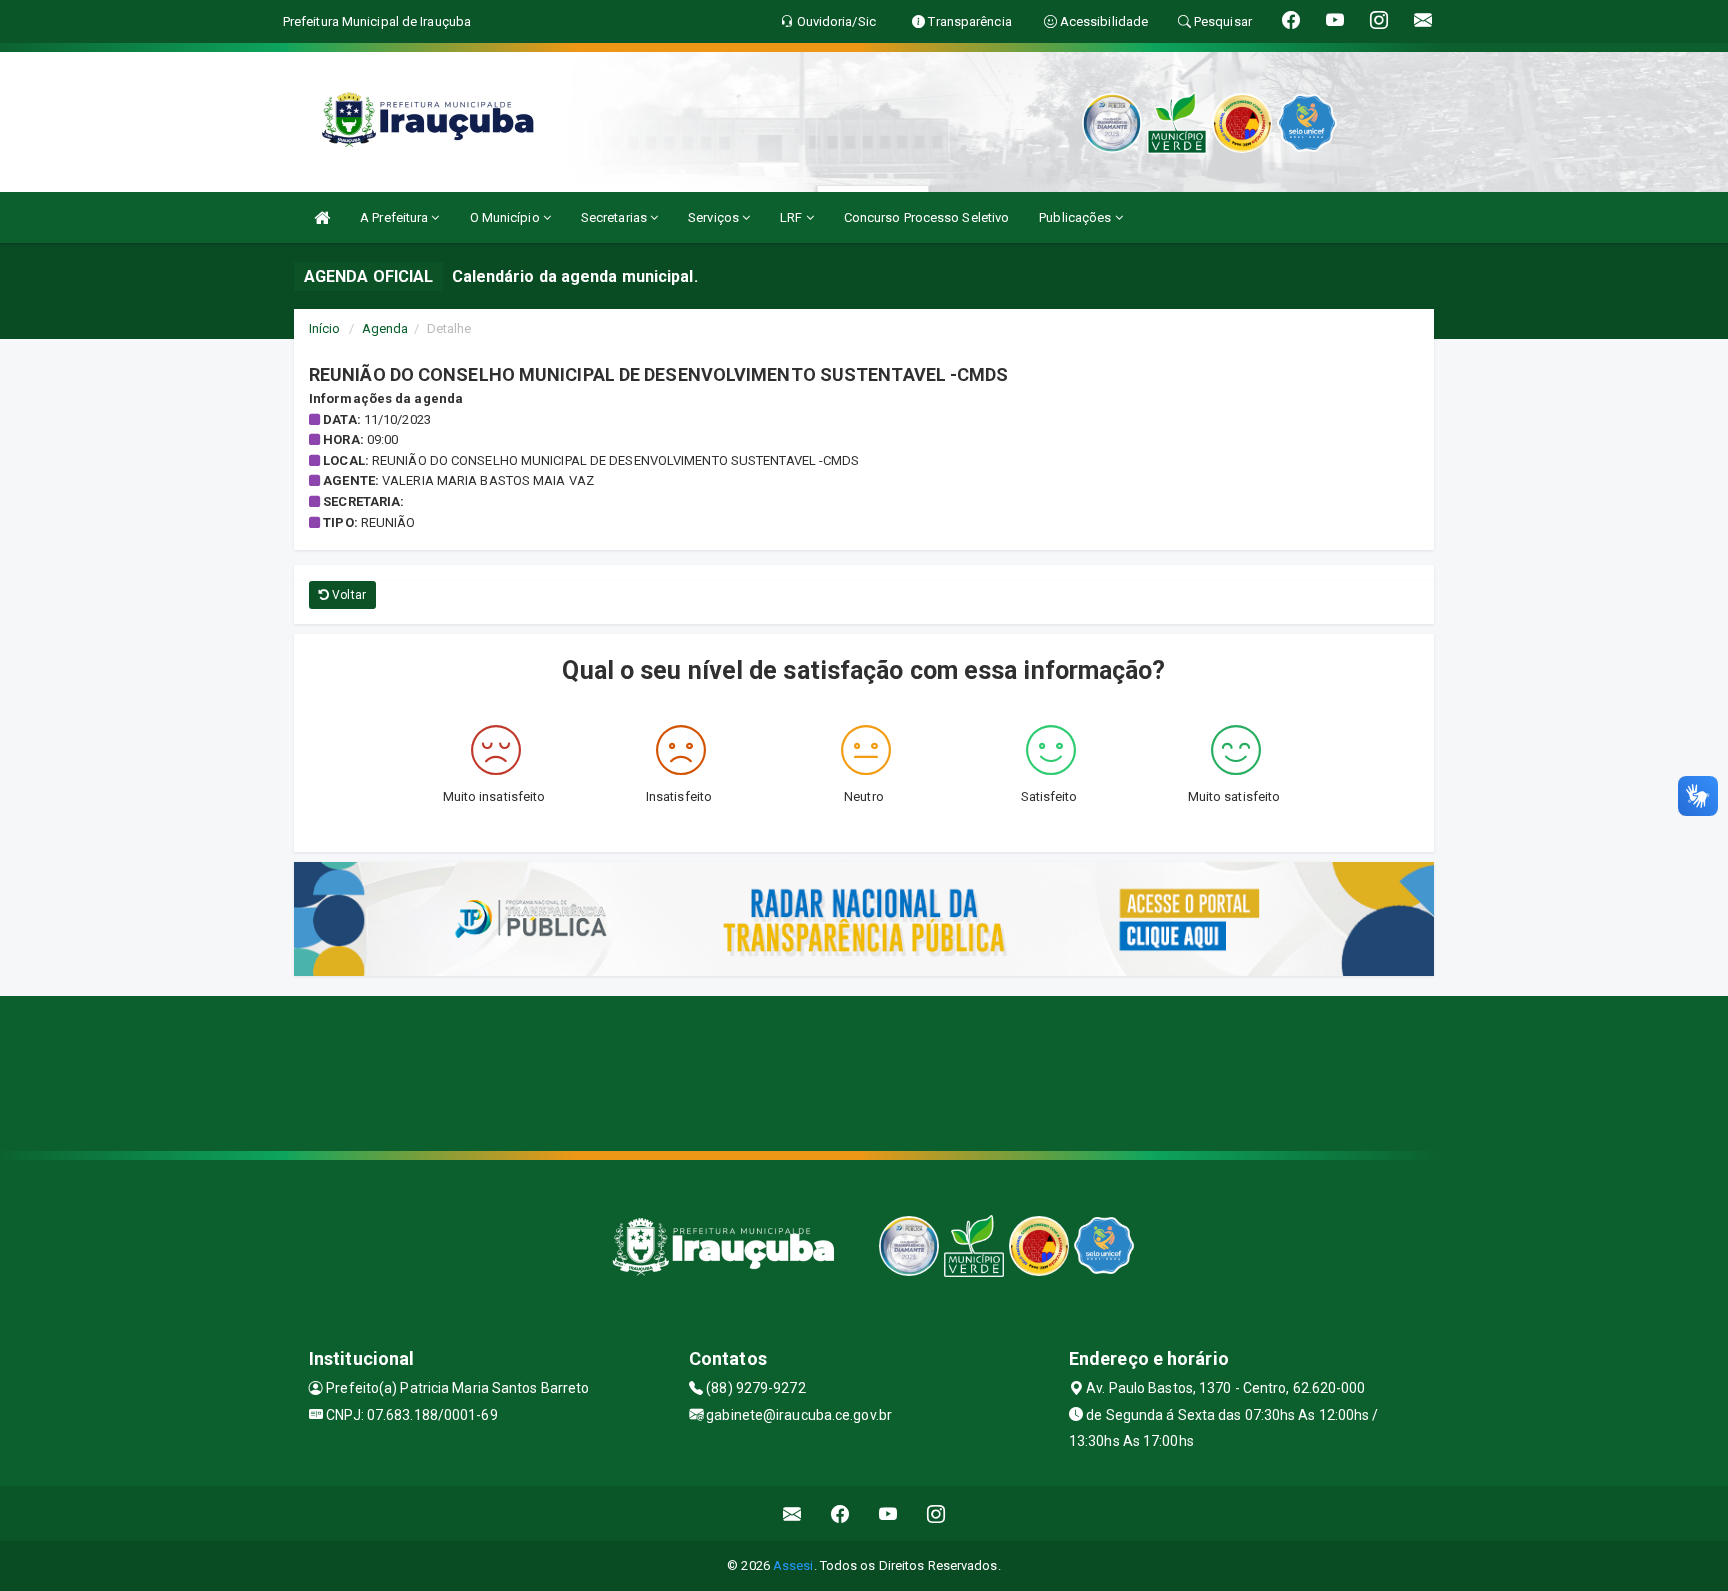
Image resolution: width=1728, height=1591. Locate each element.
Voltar (347, 595)
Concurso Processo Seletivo (927, 217)
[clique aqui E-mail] (792, 1513)
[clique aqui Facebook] (840, 1513)
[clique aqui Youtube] (888, 1513)
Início (325, 328)
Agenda (385, 328)
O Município (506, 217)
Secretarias (615, 217)
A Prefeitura (395, 217)
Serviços (715, 217)
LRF (792, 217)
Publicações (1076, 217)
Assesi (793, 1565)
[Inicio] (322, 217)
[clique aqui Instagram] (936, 1513)
